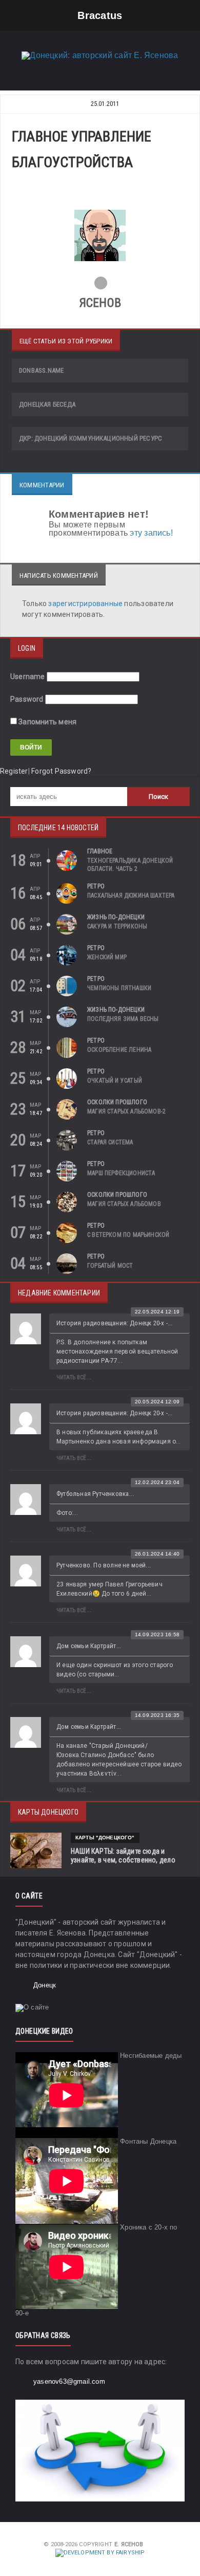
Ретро (96, 886)
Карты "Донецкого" (105, 1838)
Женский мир (107, 957)
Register (14, 771)
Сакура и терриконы (117, 926)
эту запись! (151, 533)
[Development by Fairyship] (100, 2553)
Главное (100, 851)
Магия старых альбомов (124, 1204)
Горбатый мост (110, 1266)
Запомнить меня (47, 722)
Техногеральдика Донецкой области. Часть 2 (130, 865)
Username (28, 677)
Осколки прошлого (117, 1102)
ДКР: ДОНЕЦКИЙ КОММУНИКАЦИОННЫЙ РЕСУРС (91, 438)
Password (27, 699)
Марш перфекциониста (121, 1173)
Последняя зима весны (123, 1019)
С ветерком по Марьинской (128, 1235)
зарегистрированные (86, 604)
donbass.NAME (41, 370)
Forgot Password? (61, 771)
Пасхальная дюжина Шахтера (131, 896)
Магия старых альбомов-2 (126, 1111)
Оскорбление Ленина (119, 1050)
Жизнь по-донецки (116, 917)
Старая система (110, 1142)
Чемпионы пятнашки (119, 988)
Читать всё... (74, 1377)
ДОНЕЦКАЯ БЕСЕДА (47, 404)
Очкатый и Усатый (115, 1081)
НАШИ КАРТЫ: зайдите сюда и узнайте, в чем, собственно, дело (123, 1856)
